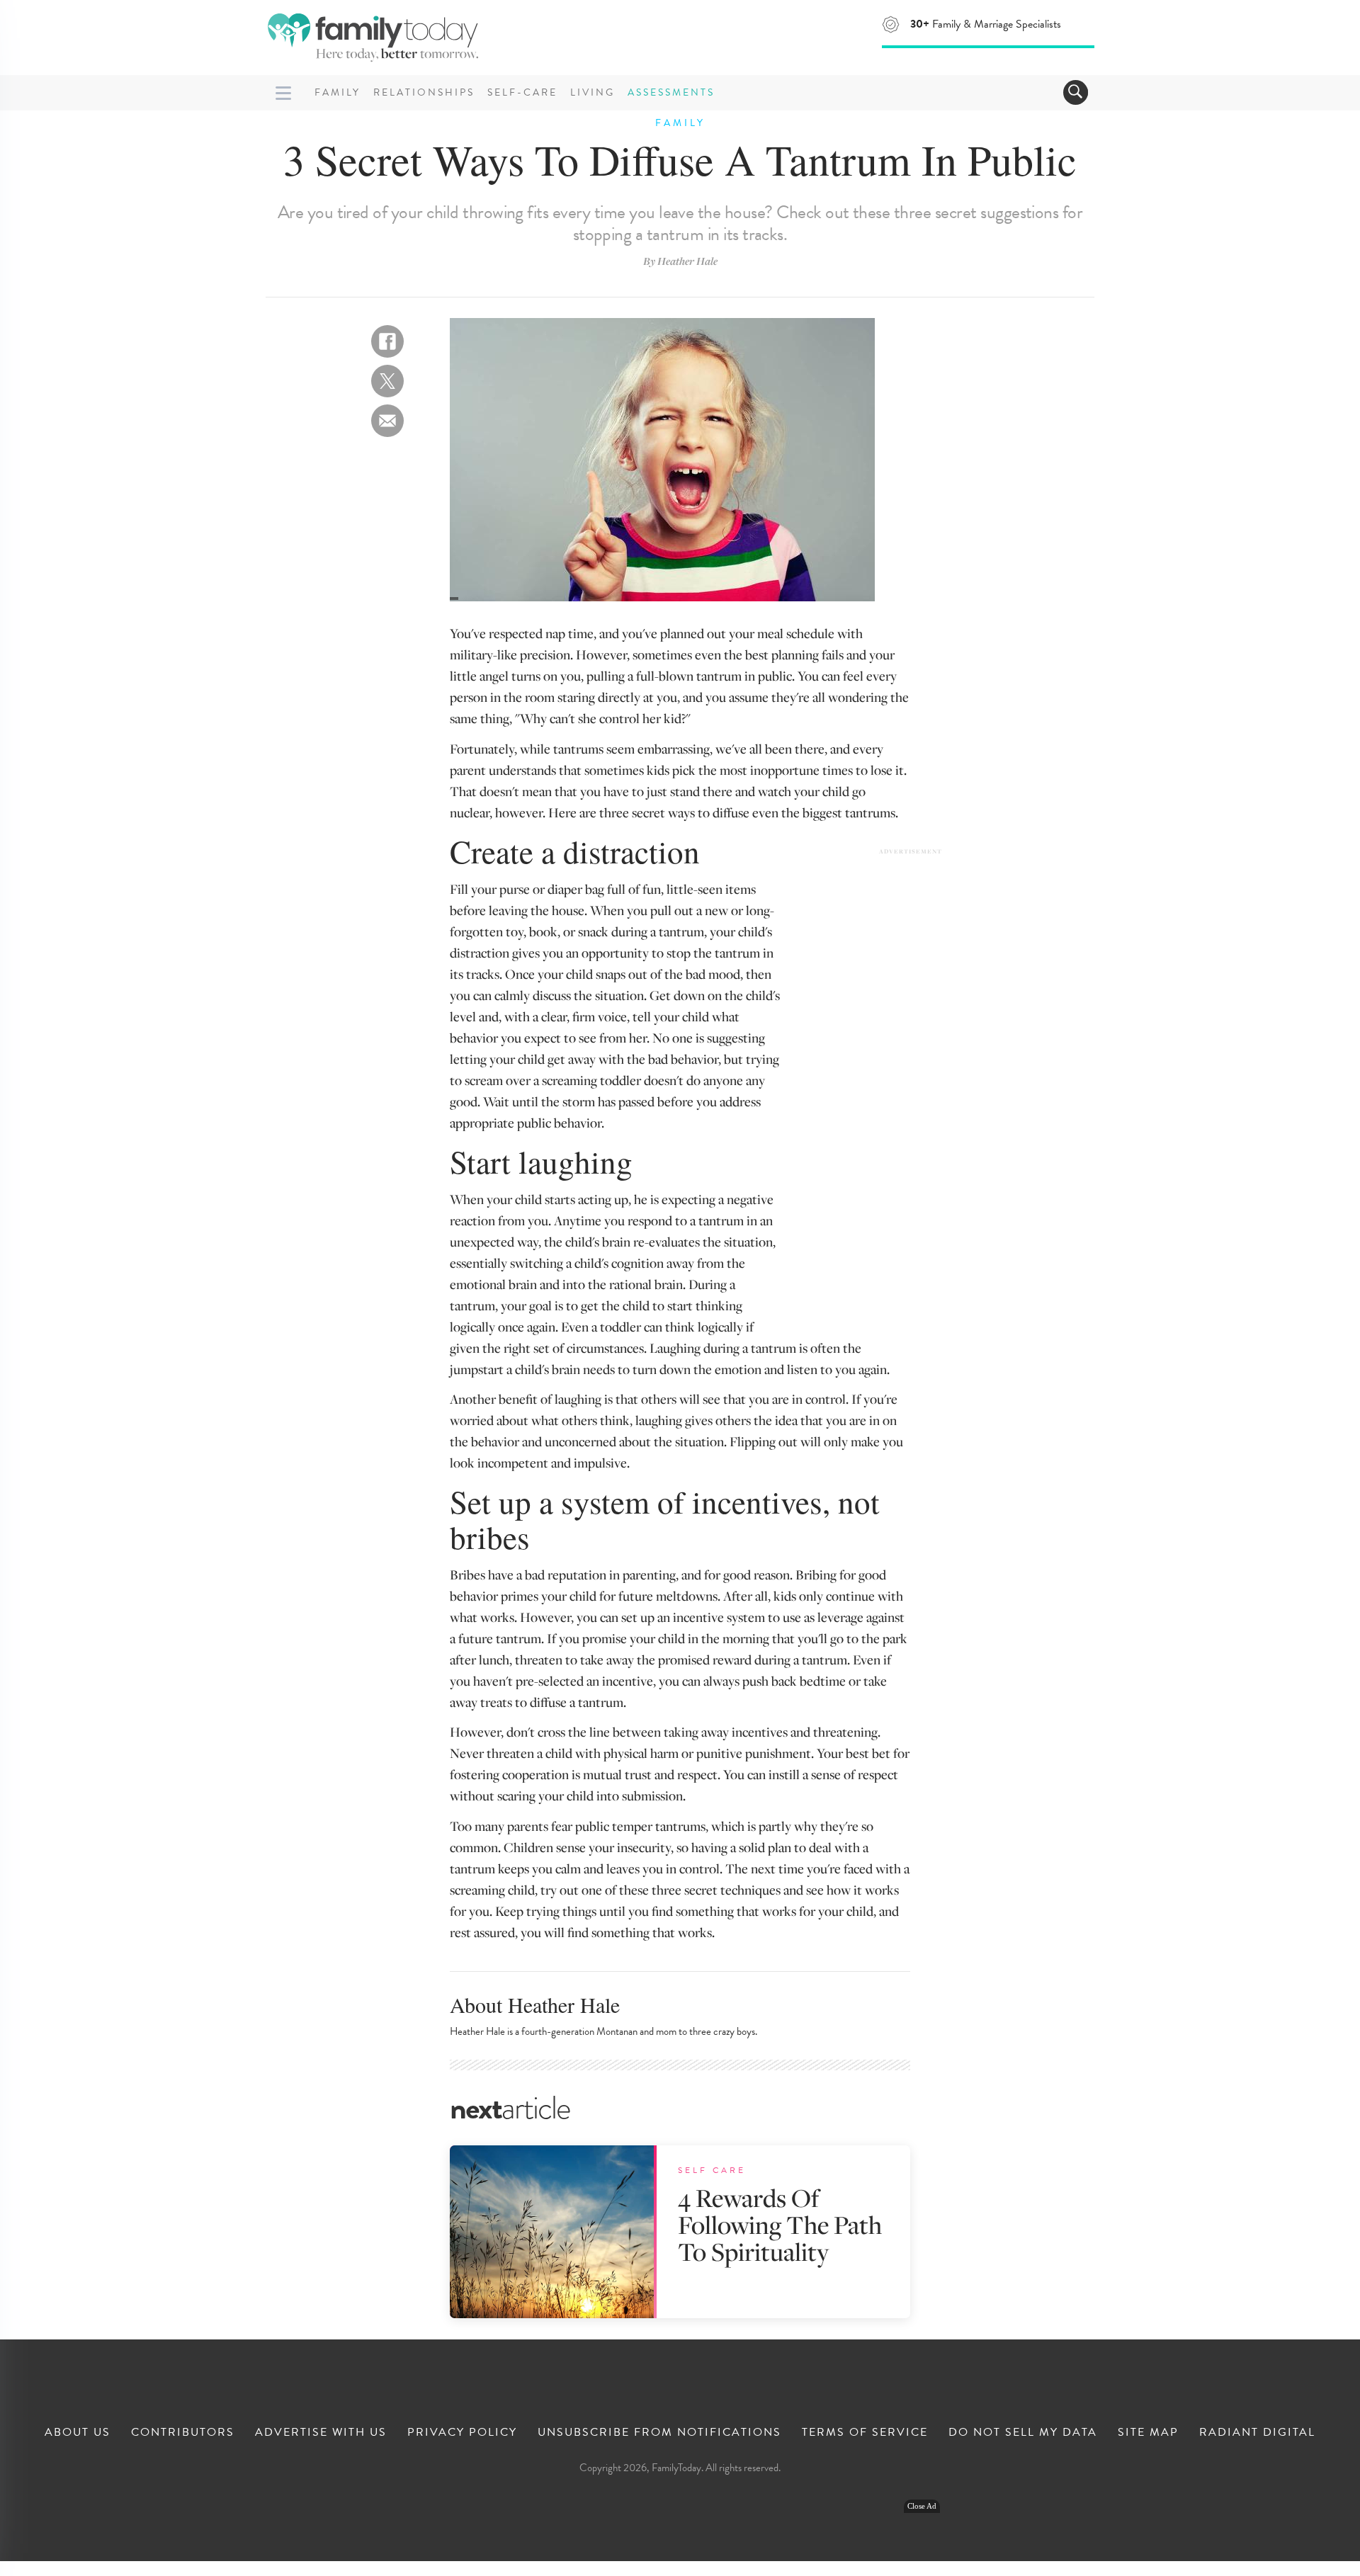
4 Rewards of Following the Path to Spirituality (780, 2224)
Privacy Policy (462, 2432)
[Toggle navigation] (1076, 92)
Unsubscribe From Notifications (659, 2432)
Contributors (183, 2432)
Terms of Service (865, 2432)
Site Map (1148, 2432)
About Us (78, 2432)
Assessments (671, 92)
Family (338, 92)
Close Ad (922, 2506)
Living (593, 92)
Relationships (424, 92)
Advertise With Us (321, 2432)
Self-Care (522, 92)
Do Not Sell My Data (1023, 2432)
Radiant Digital (1257, 2432)
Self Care (712, 2170)
